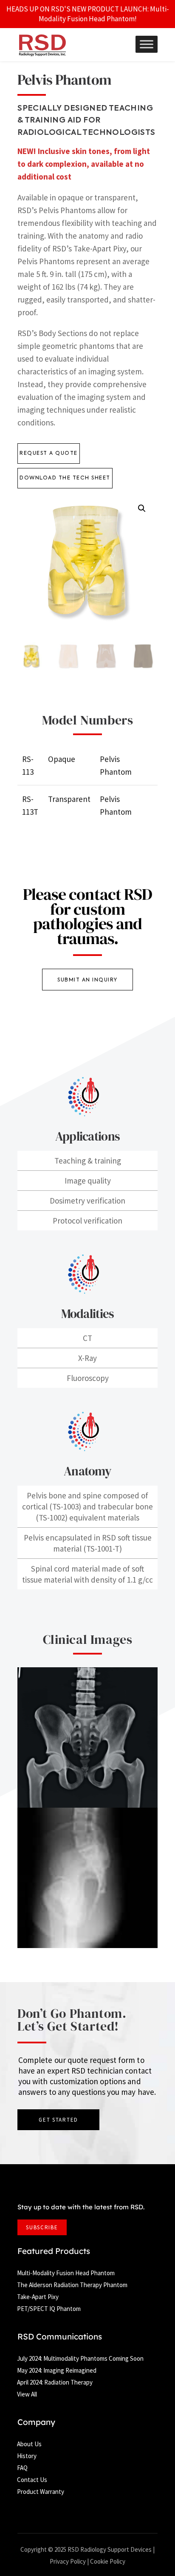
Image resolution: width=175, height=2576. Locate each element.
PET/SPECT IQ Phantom (49, 2309)
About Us (29, 2444)
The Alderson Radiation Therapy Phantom (72, 2285)
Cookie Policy (108, 2561)
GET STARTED (58, 2120)
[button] (142, 508)
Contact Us (32, 2480)
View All (27, 2394)
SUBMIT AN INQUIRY (87, 980)
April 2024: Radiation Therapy (55, 2382)
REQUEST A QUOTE (49, 454)
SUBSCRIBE (42, 2227)
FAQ (22, 2468)
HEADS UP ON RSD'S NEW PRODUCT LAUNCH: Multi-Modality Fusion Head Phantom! (88, 14)
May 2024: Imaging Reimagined (57, 2370)
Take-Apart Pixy (38, 2297)
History (27, 2456)
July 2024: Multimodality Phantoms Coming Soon (80, 2358)
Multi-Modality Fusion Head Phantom (66, 2273)
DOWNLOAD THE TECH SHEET (65, 478)
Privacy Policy (68, 2561)
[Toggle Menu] (147, 44)
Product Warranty (41, 2492)
